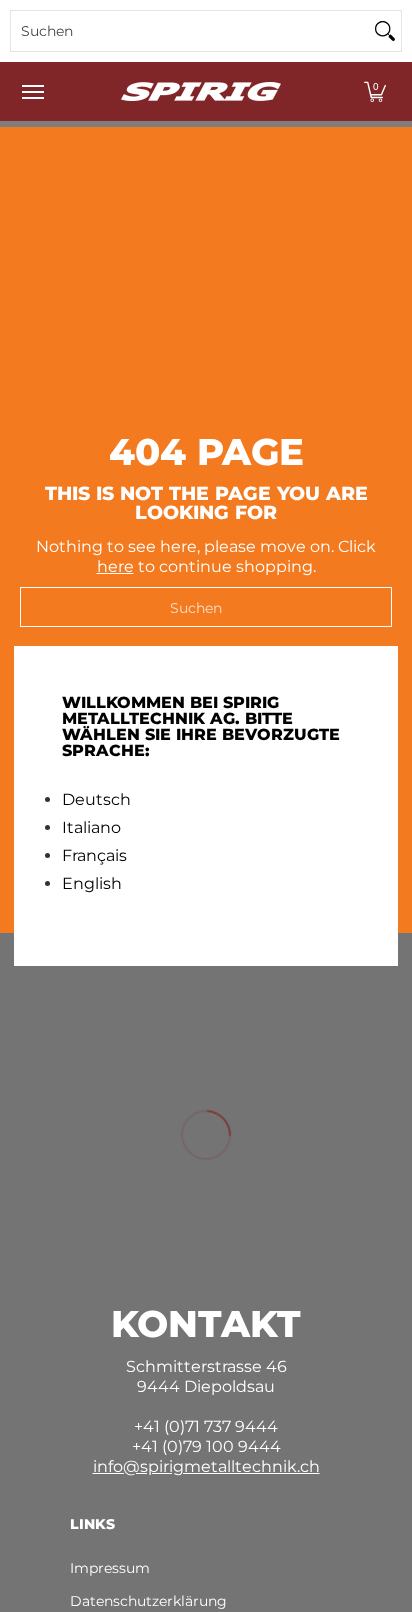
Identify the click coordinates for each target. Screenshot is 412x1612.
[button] (375, 91)
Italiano (91, 828)
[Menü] (32, 91)
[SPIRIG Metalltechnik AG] (201, 91)
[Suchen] (385, 31)
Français (94, 856)
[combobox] (190, 31)
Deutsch (96, 800)
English (92, 884)
